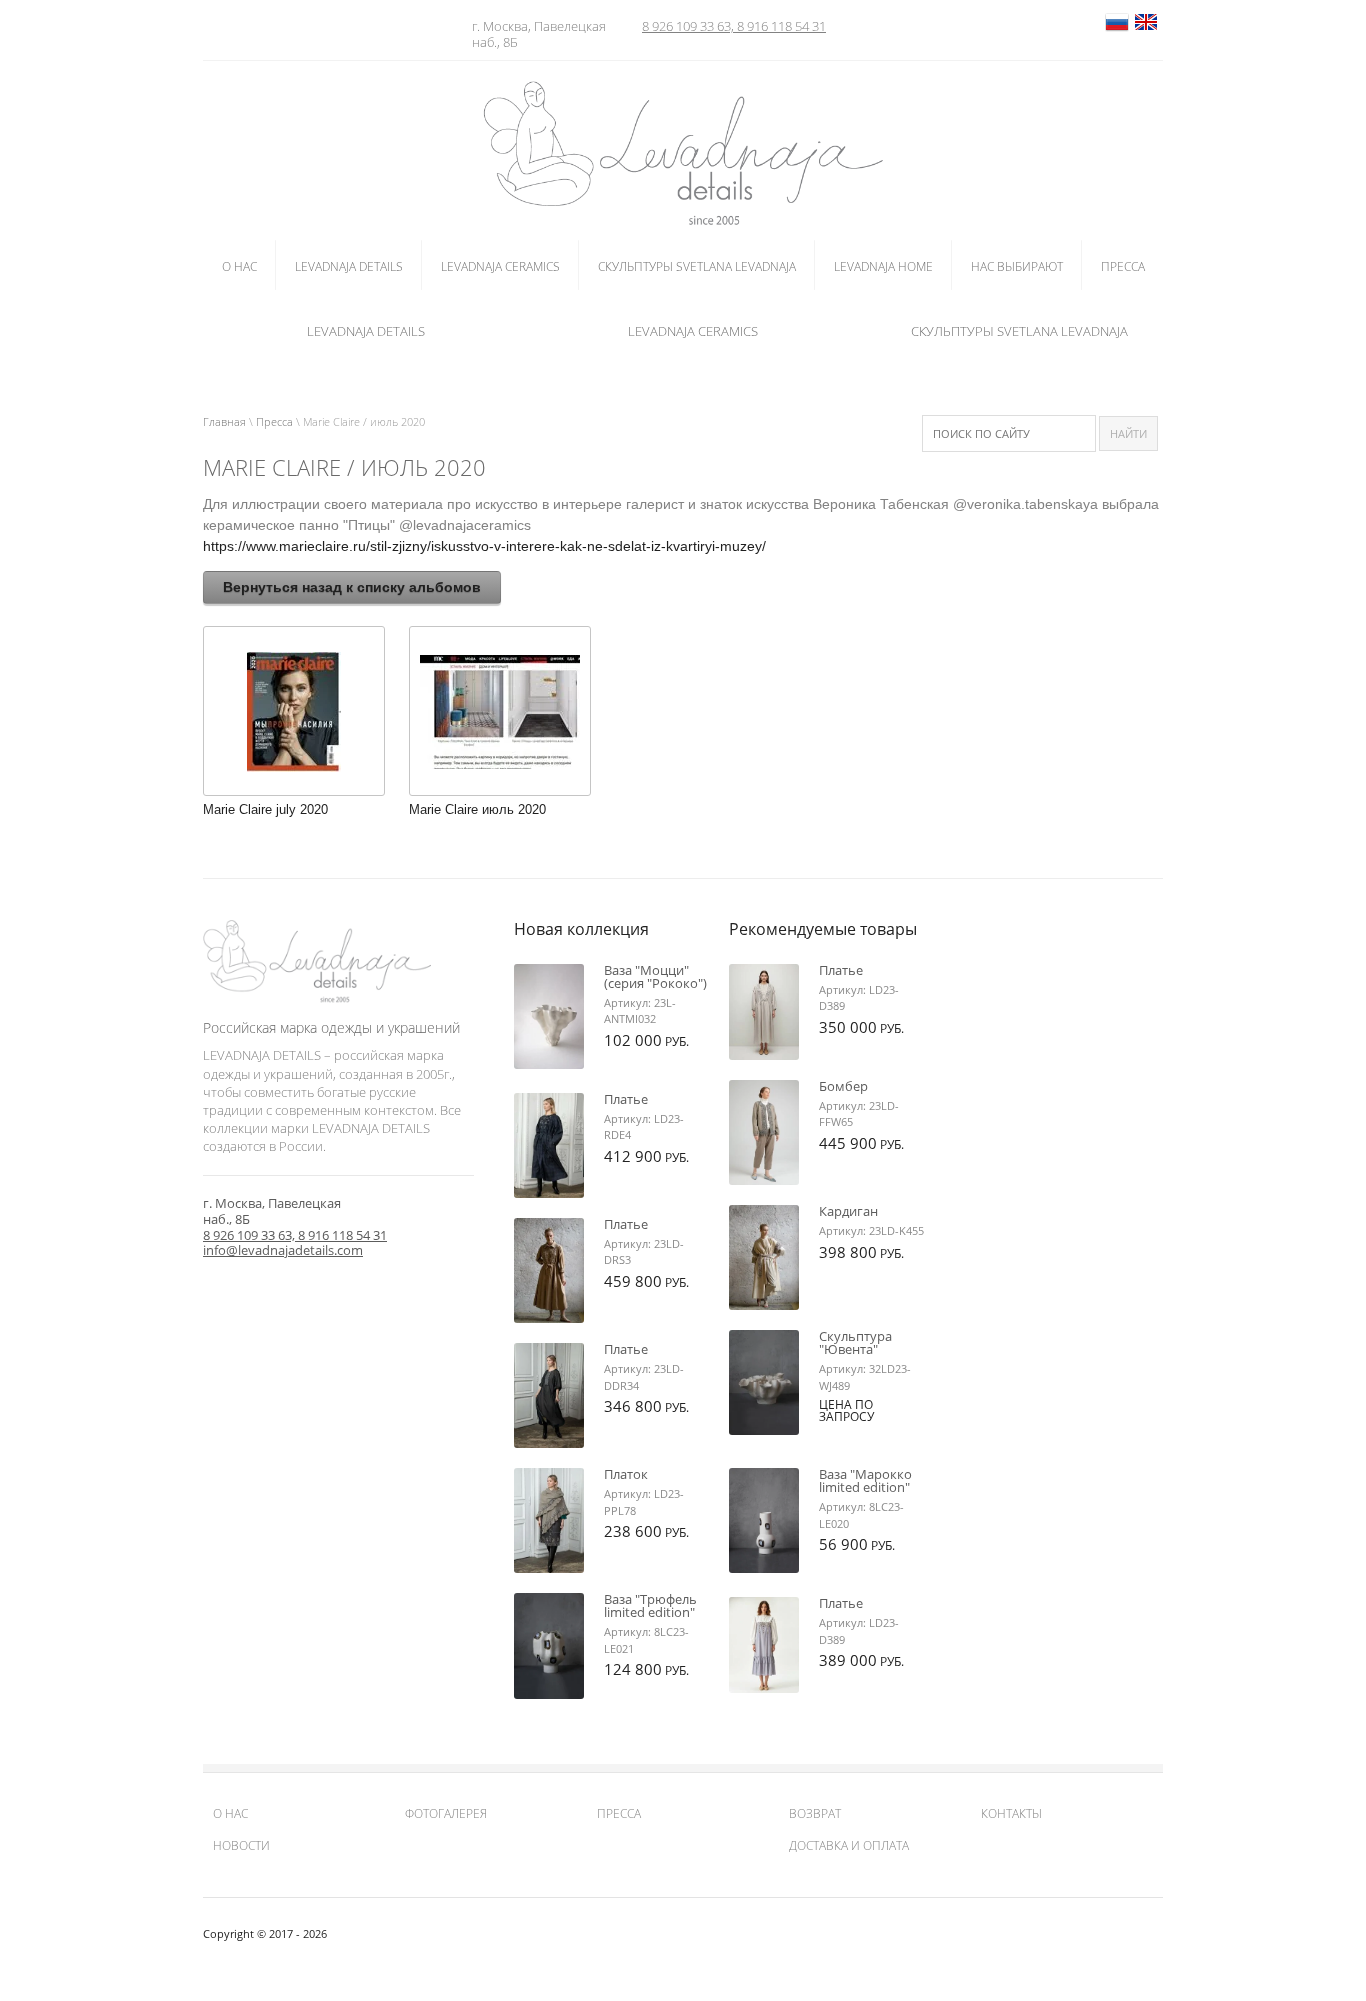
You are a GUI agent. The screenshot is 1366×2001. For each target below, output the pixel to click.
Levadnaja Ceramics (693, 331)
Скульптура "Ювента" (855, 1342)
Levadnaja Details (366, 331)
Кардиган (848, 1211)
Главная (224, 421)
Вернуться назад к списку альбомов (352, 587)
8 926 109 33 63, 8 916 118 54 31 (734, 26)
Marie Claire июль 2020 (477, 809)
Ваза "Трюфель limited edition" (650, 1605)
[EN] (1146, 30)
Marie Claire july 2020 (265, 809)
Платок (626, 1474)
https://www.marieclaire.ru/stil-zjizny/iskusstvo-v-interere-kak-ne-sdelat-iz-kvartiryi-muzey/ (484, 546)
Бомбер (843, 1086)
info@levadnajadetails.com (283, 1250)
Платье (626, 1099)
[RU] (1117, 30)
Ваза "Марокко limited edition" (865, 1480)
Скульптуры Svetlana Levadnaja (1019, 331)
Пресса (274, 421)
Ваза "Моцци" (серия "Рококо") (655, 976)
